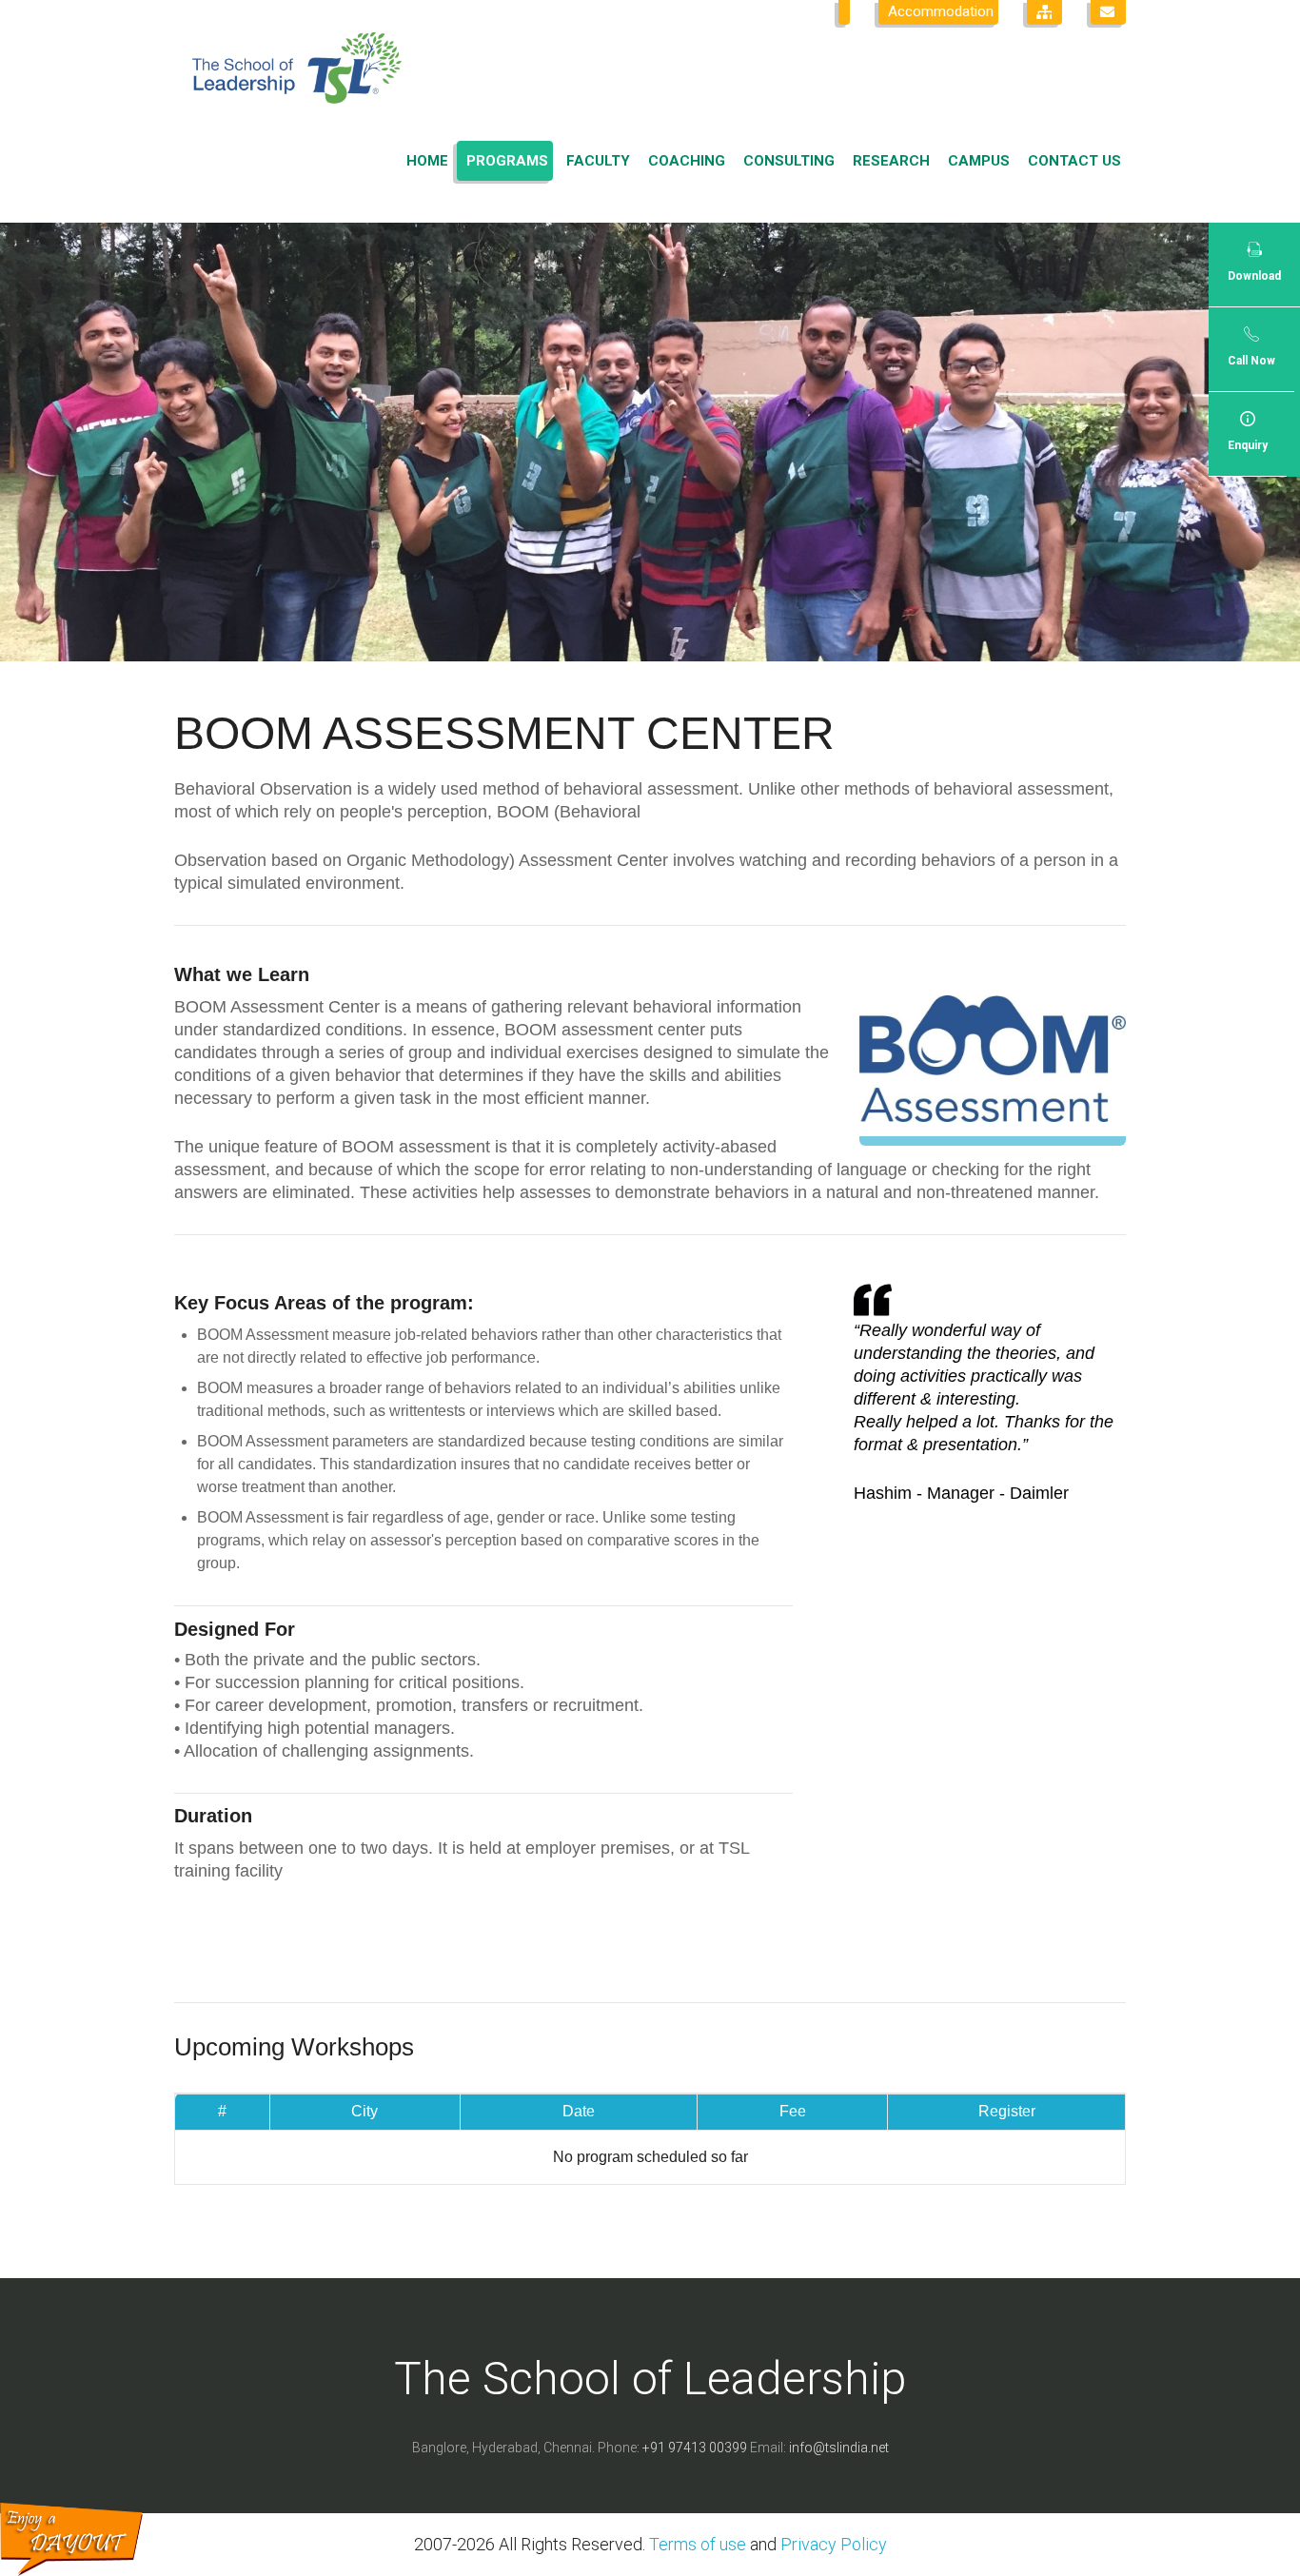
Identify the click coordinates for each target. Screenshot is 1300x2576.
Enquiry (1248, 445)
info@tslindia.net (839, 2448)
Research (891, 161)
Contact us (1074, 161)
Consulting (789, 161)
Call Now (1251, 361)
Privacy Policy (834, 2544)
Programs (507, 161)
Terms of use (698, 2544)
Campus (979, 161)
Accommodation (941, 11)
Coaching (687, 161)
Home (427, 161)
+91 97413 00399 (695, 2448)
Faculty (598, 161)
